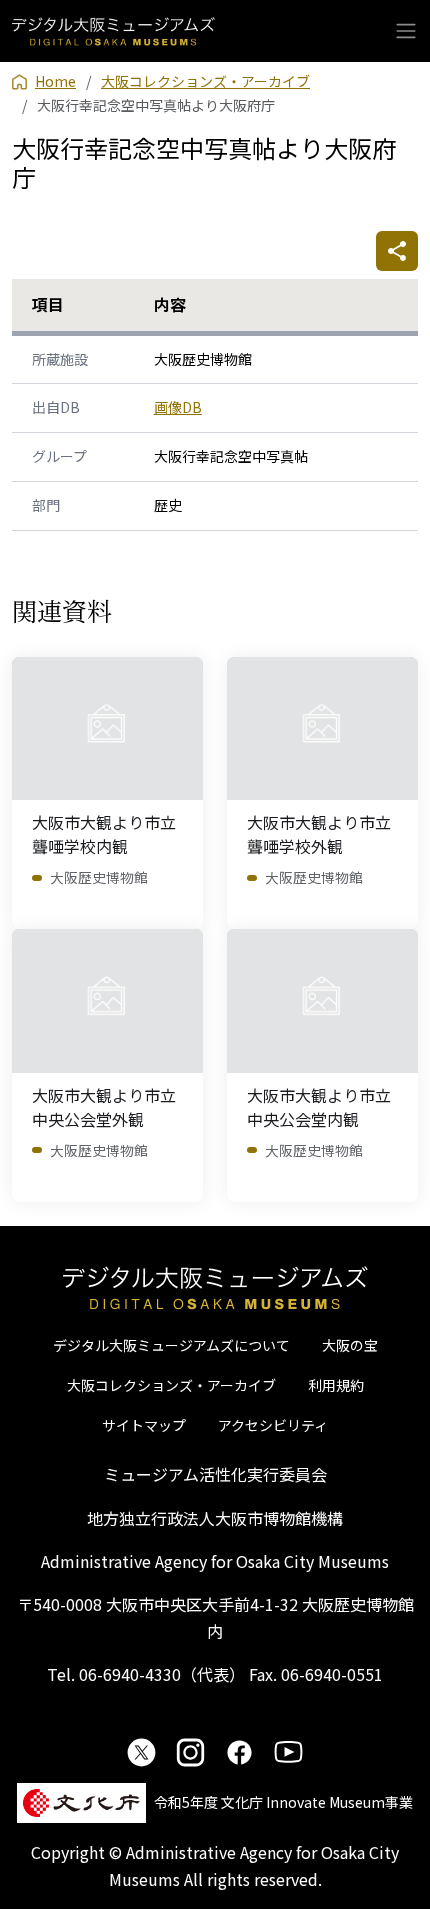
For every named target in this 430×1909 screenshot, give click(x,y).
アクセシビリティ (273, 1425)
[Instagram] (190, 1751)
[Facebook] (239, 1751)
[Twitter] (141, 1751)
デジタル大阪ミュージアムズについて (171, 1345)
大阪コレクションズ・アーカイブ (171, 1385)
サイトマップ (144, 1425)
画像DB (178, 407)
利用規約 (336, 1385)
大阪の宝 (350, 1345)
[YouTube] (288, 1751)
